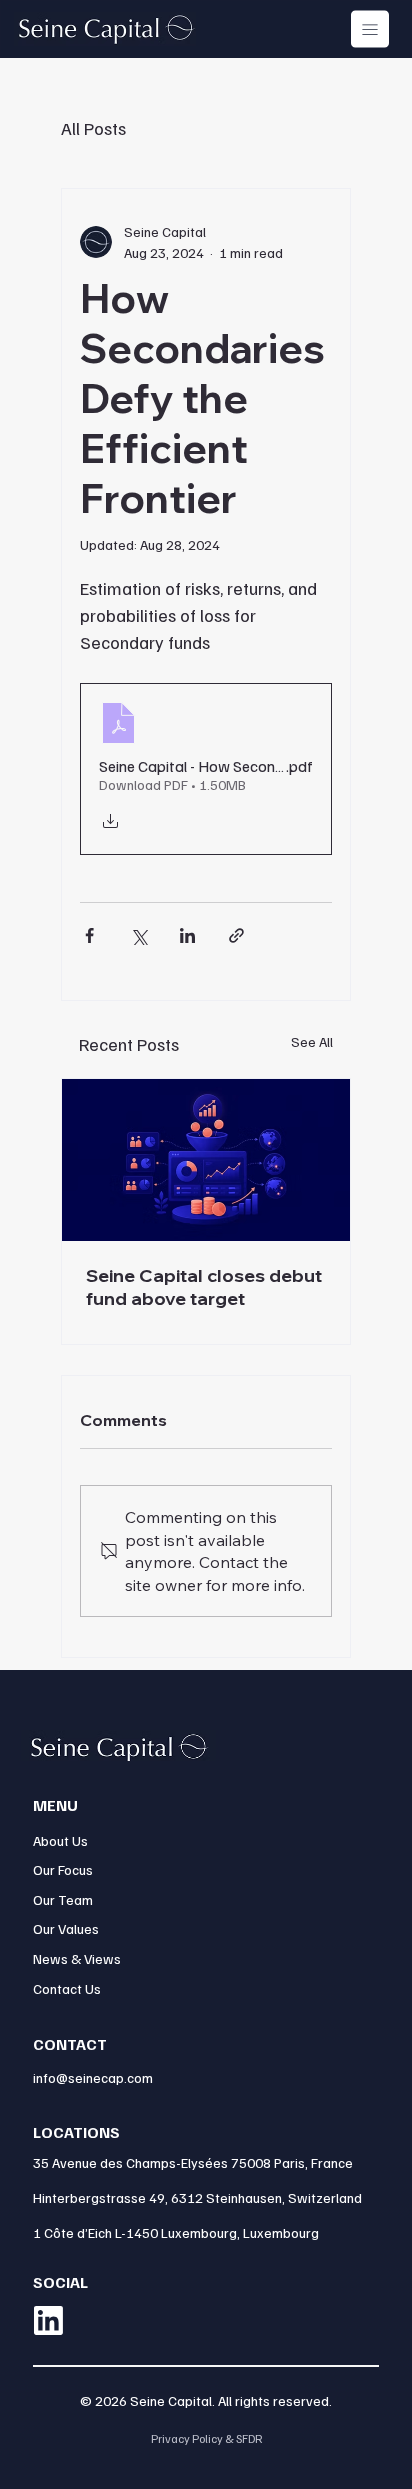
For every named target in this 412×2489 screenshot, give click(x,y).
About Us (60, 1840)
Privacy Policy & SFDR (206, 2438)
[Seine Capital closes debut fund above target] (206, 1160)
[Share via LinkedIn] (187, 935)
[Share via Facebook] (89, 935)
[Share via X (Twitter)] (138, 935)
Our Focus (63, 1869)
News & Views (77, 1958)
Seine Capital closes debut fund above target (204, 1287)
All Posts (93, 128)
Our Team (63, 1899)
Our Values (66, 1928)
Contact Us (67, 1988)
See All (312, 1041)
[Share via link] (236, 935)
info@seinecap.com (93, 2077)
